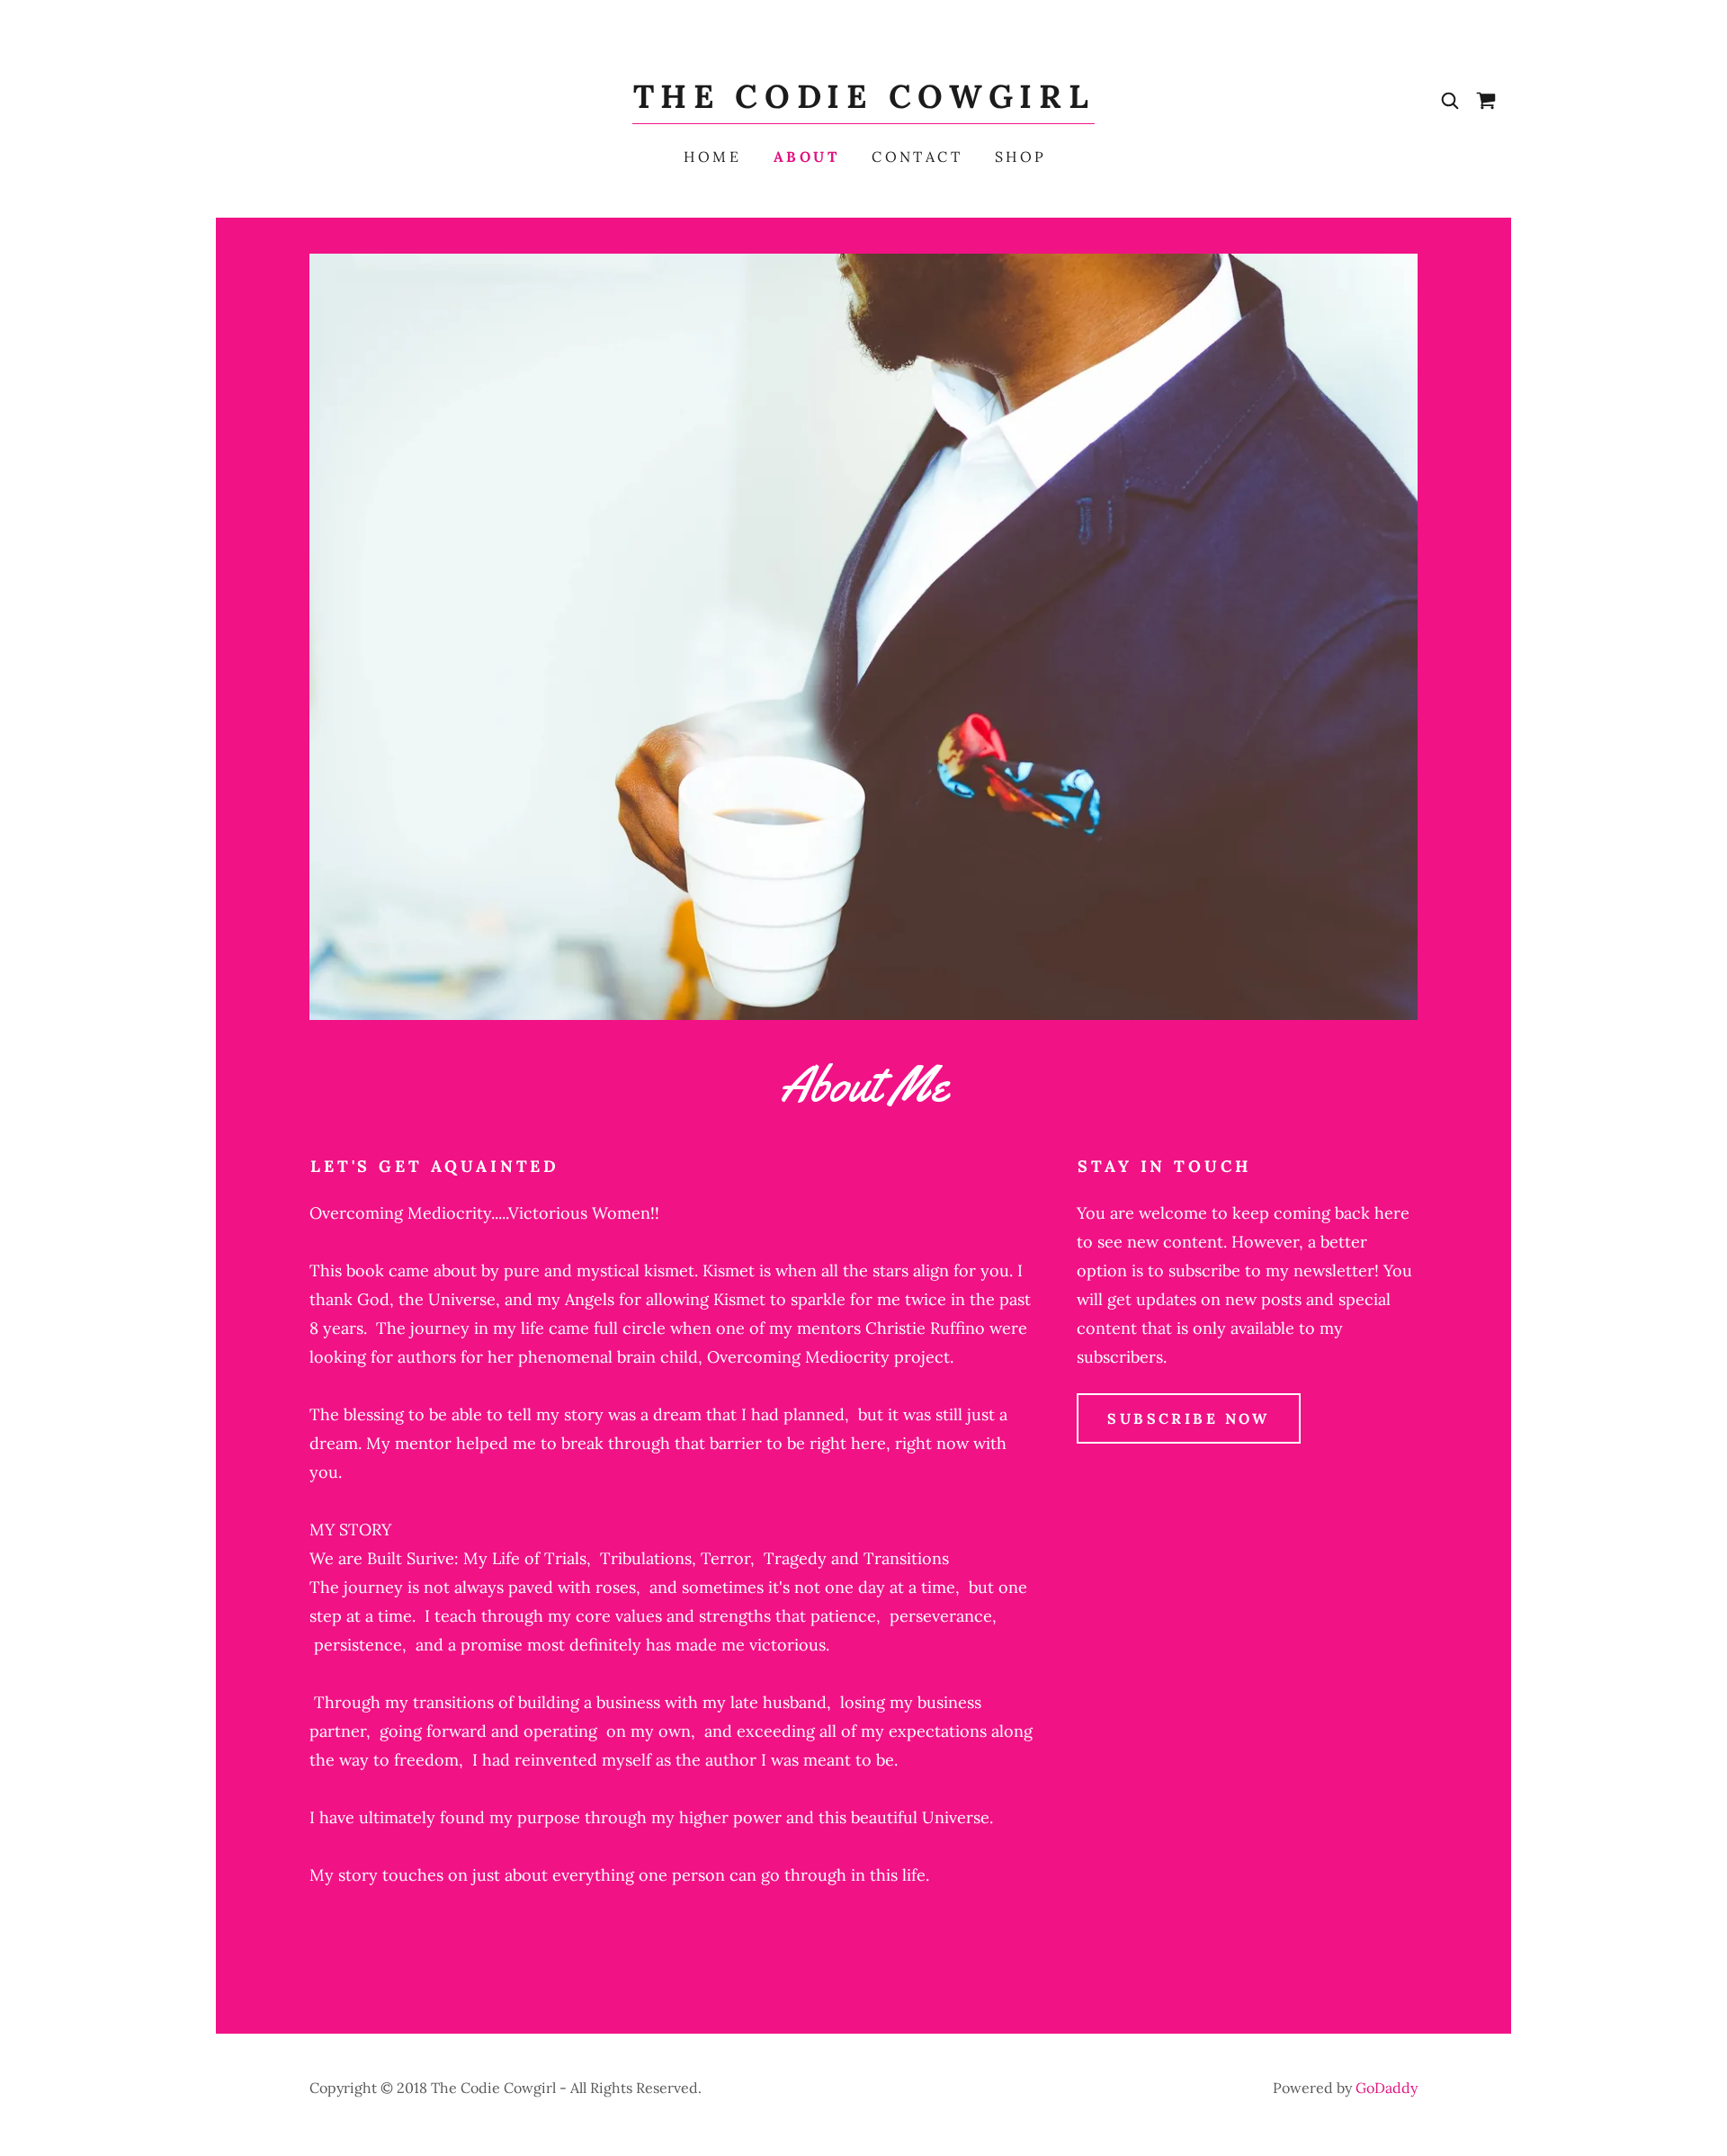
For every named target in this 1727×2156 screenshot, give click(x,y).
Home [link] (712, 157)
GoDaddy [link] (1387, 2088)
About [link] (806, 157)
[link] (864, 102)
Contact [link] (917, 157)
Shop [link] (1021, 157)
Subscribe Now (1189, 1418)
